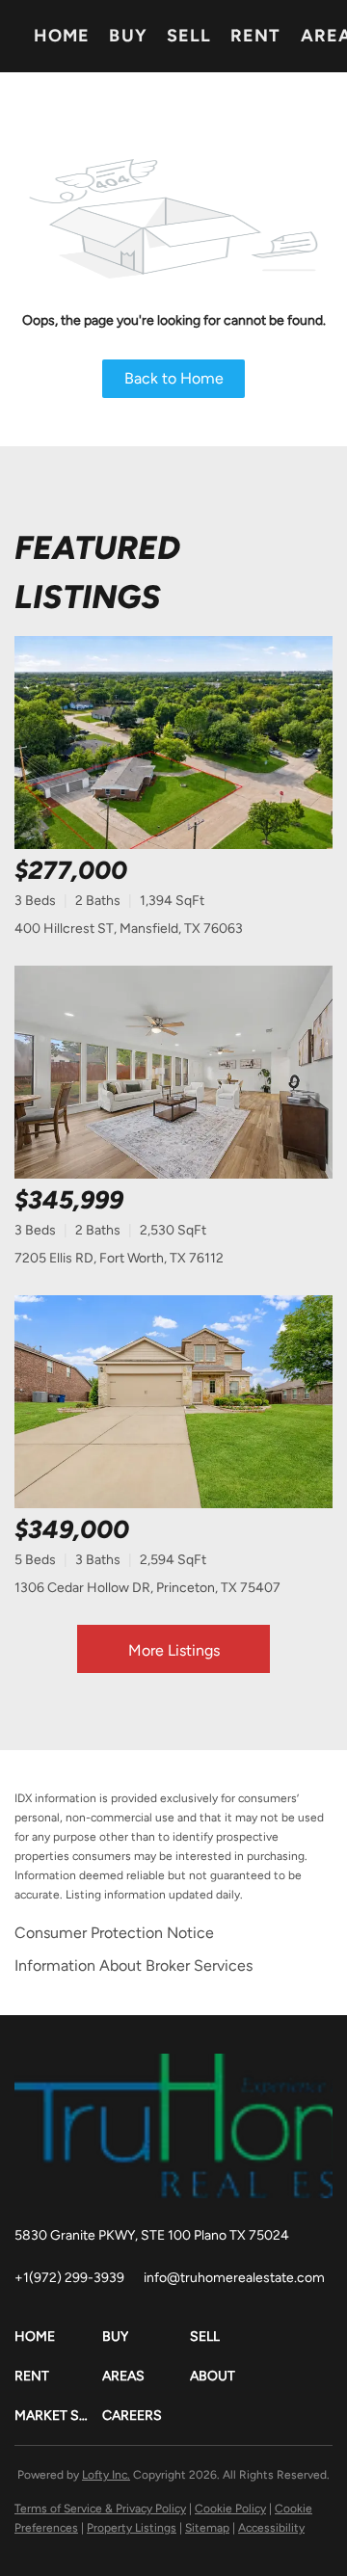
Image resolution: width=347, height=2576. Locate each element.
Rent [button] (255, 36)
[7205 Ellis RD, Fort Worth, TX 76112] (173, 1072)
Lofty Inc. (106, 2475)
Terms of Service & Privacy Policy (100, 2509)
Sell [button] (189, 36)
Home (62, 36)
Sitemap (207, 2528)
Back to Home (174, 378)
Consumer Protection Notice (114, 1933)
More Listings (174, 1650)
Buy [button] (128, 36)
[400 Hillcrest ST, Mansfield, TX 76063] (173, 743)
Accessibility (271, 2528)
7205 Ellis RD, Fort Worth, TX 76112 (119, 1258)
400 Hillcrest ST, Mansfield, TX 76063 (129, 929)
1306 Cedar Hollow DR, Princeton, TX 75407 (147, 1588)
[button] (58, 2337)
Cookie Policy (230, 2509)
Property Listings (132, 2528)
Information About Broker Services (133, 1965)
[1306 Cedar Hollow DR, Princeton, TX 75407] (173, 1402)
